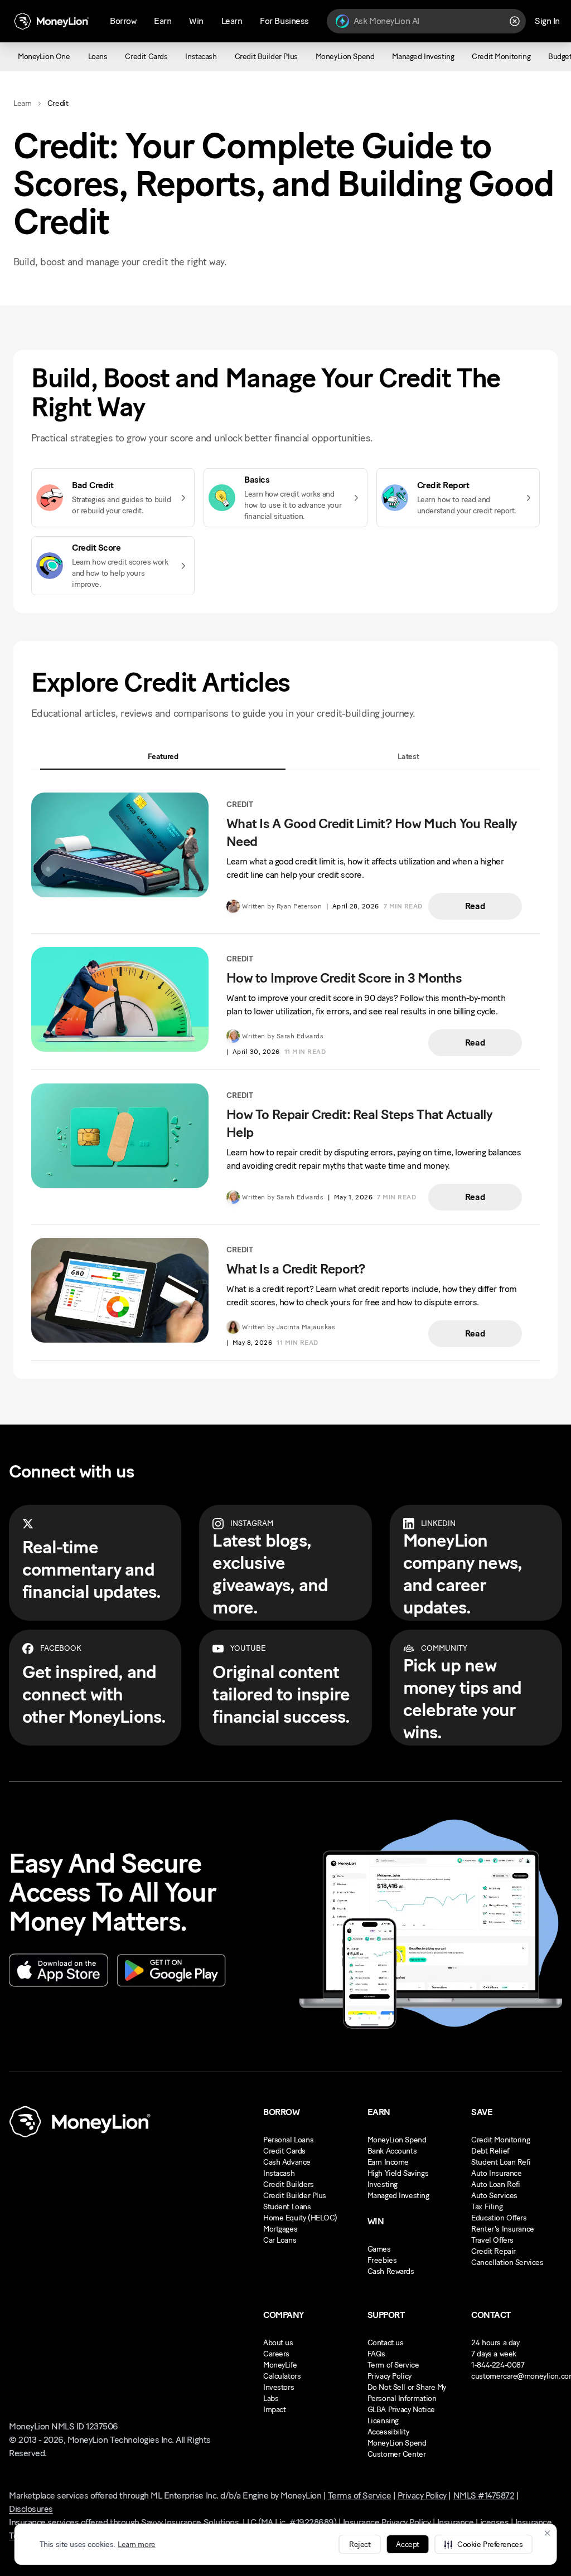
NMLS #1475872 (484, 2495)
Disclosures (31, 2509)
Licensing (383, 2421)
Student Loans (287, 2207)
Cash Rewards (391, 2271)
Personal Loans (288, 2140)
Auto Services (494, 2196)
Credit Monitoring (500, 2140)
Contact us (386, 2343)
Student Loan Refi (501, 2162)
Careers (276, 2354)
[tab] (163, 757)
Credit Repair (493, 2251)
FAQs (376, 2354)
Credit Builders (289, 2184)
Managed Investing (398, 2196)
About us (278, 2343)
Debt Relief (490, 2151)
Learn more (137, 2545)
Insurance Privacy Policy (387, 2522)
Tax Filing (487, 2207)
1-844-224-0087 (498, 2365)
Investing (383, 2184)
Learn (23, 103)
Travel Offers (492, 2240)
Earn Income (388, 2162)
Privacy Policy (389, 2376)
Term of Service (393, 2365)
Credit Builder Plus (295, 2196)
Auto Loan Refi (495, 2184)
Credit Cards (284, 2151)
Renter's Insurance (502, 2229)
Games (379, 2249)
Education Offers (499, 2218)
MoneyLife (280, 2365)
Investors (279, 2387)
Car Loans (280, 2240)
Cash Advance (287, 2162)
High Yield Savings (398, 2173)
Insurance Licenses (473, 2522)
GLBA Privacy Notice (401, 2410)
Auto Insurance (496, 2173)
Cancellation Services (507, 2262)
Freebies (382, 2260)
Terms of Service (359, 2495)
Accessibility (388, 2432)
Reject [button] (360, 2545)
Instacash (279, 2173)
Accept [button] (407, 2545)
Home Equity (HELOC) (300, 2218)
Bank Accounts (392, 2151)
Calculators (282, 2376)
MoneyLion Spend (397, 2140)
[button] (483, 2544)
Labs (271, 2398)
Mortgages (280, 2229)
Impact (274, 2410)
